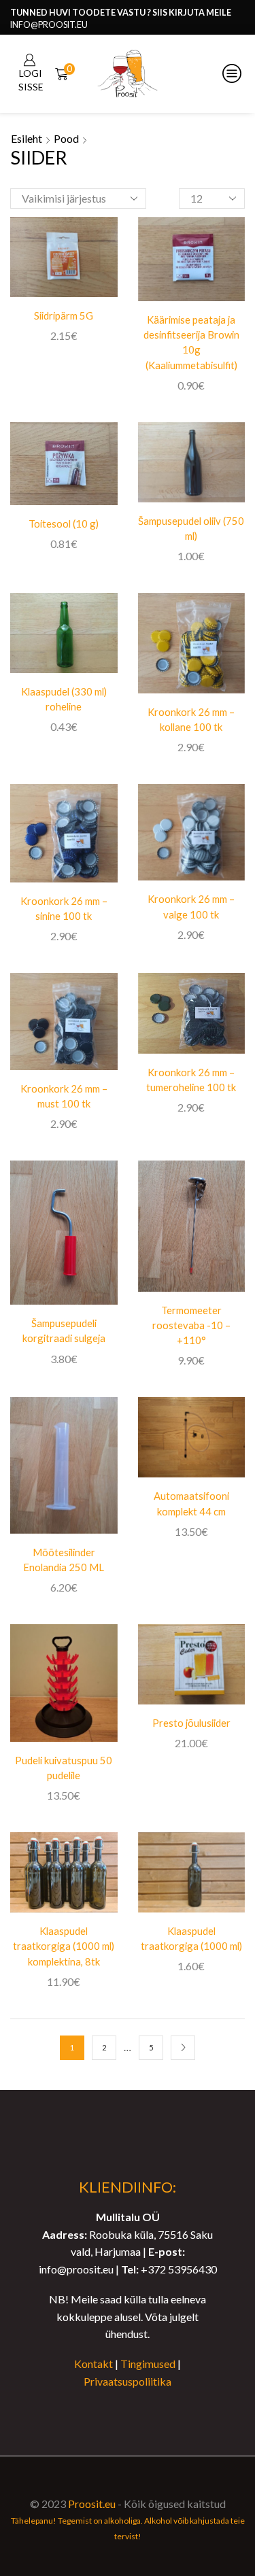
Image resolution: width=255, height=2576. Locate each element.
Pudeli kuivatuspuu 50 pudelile (64, 1768)
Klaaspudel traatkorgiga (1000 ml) (191, 1938)
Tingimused (148, 2364)
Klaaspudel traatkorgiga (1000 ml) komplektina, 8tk (64, 1946)
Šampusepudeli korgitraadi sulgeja (64, 1330)
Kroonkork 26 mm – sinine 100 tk (64, 908)
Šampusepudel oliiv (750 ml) (191, 528)
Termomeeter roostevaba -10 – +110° (191, 1325)
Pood (66, 138)
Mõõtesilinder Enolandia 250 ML (64, 1560)
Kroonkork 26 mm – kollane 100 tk (191, 719)
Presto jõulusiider (191, 1723)
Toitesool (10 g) (64, 523)
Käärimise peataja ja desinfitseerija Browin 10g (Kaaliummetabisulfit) (191, 342)
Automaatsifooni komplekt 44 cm (191, 1503)
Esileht (27, 138)
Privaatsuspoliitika (128, 2381)
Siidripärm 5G (64, 315)
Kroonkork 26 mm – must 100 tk (64, 1096)
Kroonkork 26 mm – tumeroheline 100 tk (191, 1080)
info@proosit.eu (49, 25)
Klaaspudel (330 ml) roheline (64, 699)
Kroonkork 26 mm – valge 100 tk (191, 906)
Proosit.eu (92, 2504)
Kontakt (93, 2364)
